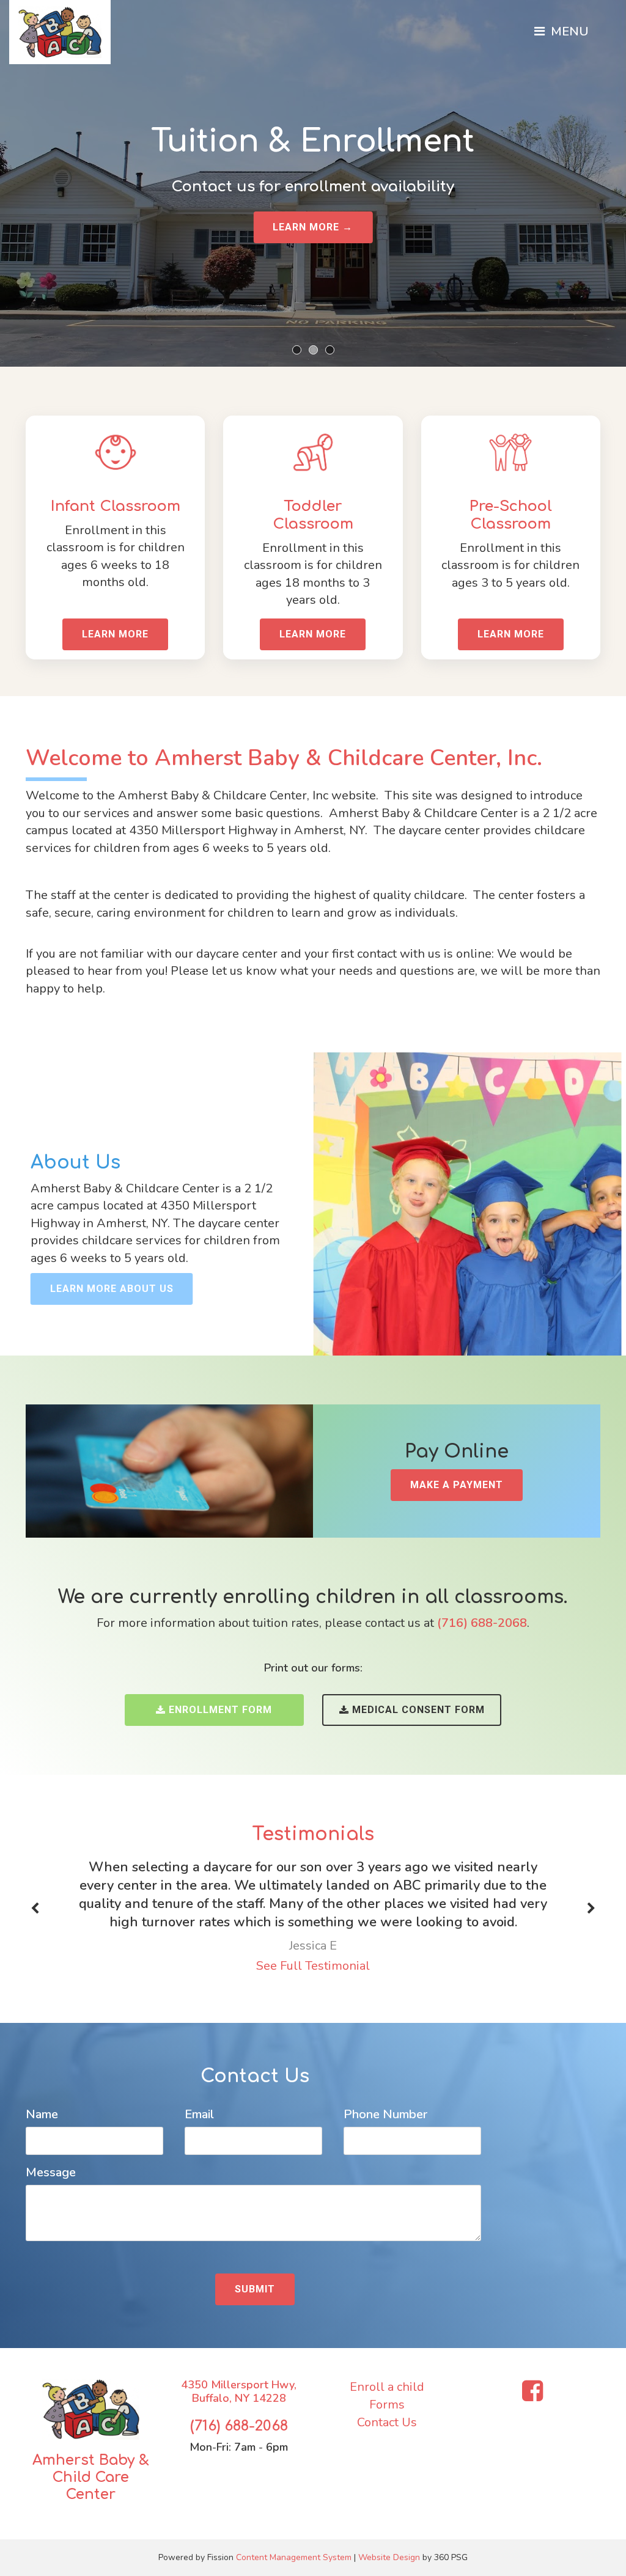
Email (199, 2114)
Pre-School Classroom (511, 515)
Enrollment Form (220, 1710)
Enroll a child (387, 2387)
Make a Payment (457, 1485)
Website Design (389, 2557)
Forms (387, 2405)
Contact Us (387, 2422)
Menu (568, 31)
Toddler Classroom (313, 515)
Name (42, 2114)
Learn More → (313, 227)
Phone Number (385, 2114)
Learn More (115, 634)
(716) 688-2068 (239, 2426)
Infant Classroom (116, 506)
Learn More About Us (112, 1289)
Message (51, 2172)
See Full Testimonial (313, 1966)
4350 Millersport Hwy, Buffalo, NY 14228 (239, 2391)
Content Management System (294, 2557)
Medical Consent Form (418, 1710)
